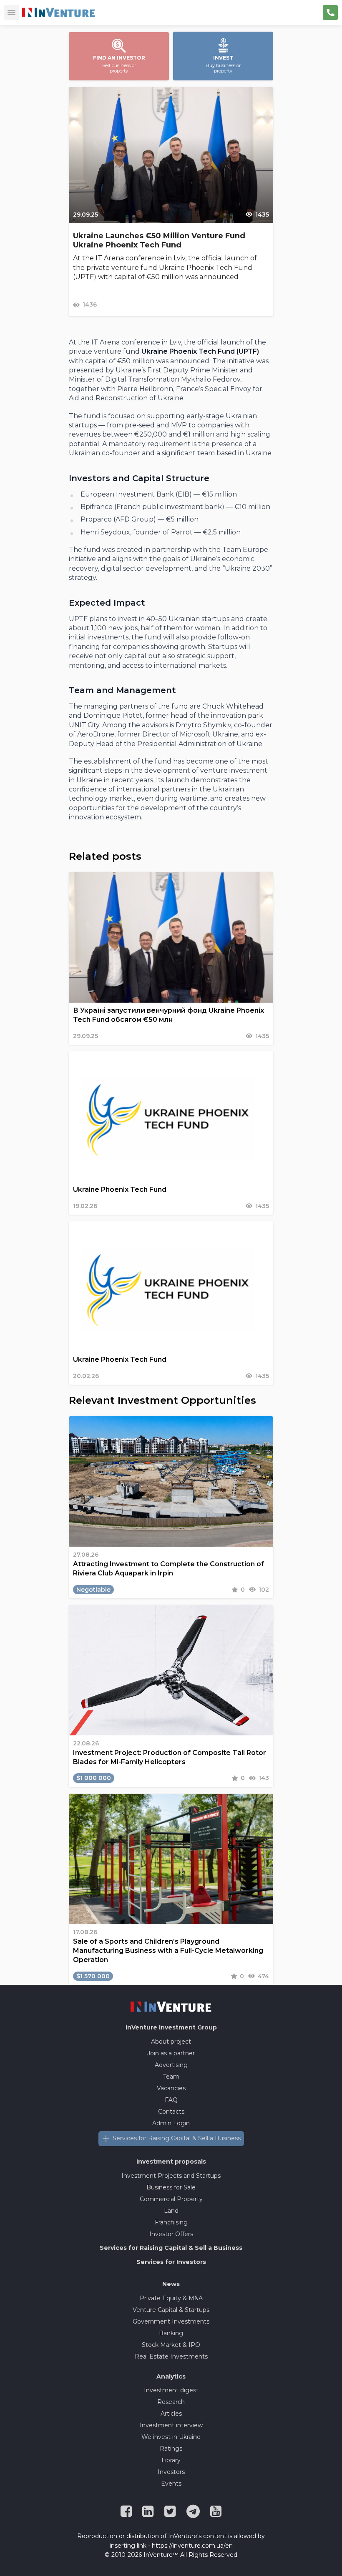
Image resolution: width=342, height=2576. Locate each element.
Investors (171, 2472)
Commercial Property (171, 2199)
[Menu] (12, 12)
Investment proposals (171, 2162)
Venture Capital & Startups (171, 2310)
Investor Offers (171, 2234)
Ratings (171, 2449)
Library (171, 2460)
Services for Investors (171, 2262)
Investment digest (171, 2390)
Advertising (171, 2065)
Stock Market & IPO (171, 2345)
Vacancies (171, 2088)
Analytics (171, 2376)
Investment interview (171, 2425)
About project (171, 2042)
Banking (171, 2333)
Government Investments (171, 2321)
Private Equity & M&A (171, 2298)
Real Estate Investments (171, 2356)
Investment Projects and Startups (171, 2176)
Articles (171, 2414)
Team (171, 2077)
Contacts (171, 2112)
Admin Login (171, 2123)
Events (171, 2484)
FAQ (171, 2100)
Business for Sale (171, 2187)
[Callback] (330, 12)
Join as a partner (171, 2053)
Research (171, 2402)
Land (171, 2211)
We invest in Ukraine (171, 2437)
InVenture (171, 2027)
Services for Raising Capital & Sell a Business (177, 2138)
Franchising (171, 2222)
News (171, 2284)
